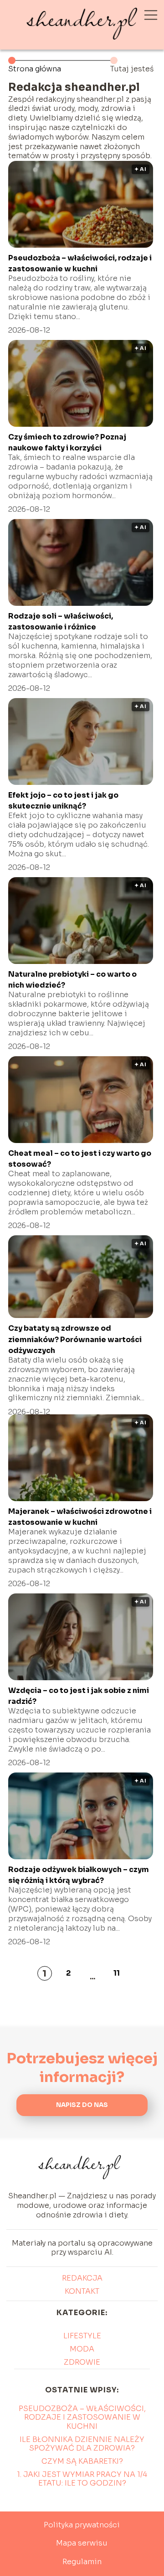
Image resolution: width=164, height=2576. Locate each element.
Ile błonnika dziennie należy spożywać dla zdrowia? (82, 2444)
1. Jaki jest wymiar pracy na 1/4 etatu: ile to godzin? (82, 2479)
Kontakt (82, 2291)
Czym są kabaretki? (82, 2461)
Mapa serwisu (82, 2543)
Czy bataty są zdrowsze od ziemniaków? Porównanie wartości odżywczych (75, 1339)
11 (117, 1973)
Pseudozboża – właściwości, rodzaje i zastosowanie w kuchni (82, 2417)
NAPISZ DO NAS (82, 2105)
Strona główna (35, 69)
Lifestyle (82, 2336)
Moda (82, 2349)
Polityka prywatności (82, 2525)
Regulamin (82, 2562)
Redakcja (82, 2278)
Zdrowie (82, 2362)
